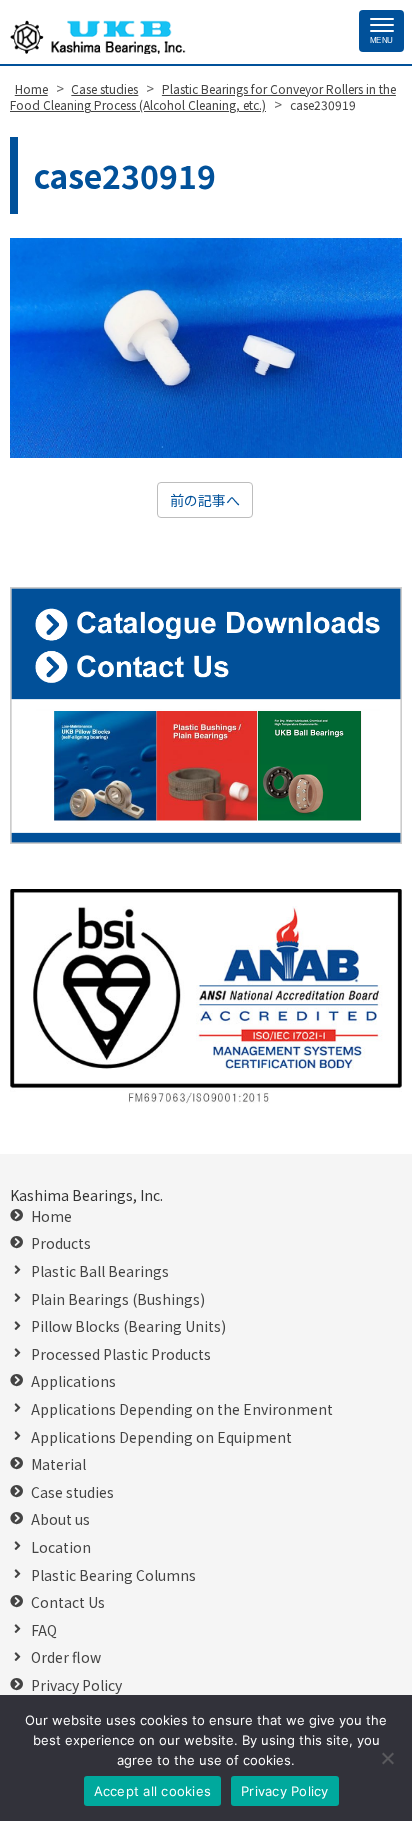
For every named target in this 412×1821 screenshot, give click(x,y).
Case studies (72, 1492)
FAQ (44, 1630)
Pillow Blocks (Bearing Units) (128, 1326)
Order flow (66, 1657)
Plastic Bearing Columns (113, 1575)
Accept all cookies (153, 1791)
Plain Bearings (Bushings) (118, 1299)
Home (51, 1216)
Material (58, 1464)
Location (61, 1547)
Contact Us (68, 1602)
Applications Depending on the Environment (182, 1409)
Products (61, 1243)
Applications (73, 1381)
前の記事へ (205, 500)
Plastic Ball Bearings (100, 1271)
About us (60, 1519)
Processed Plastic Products (121, 1354)
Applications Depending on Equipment (161, 1437)
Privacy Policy (76, 1685)
